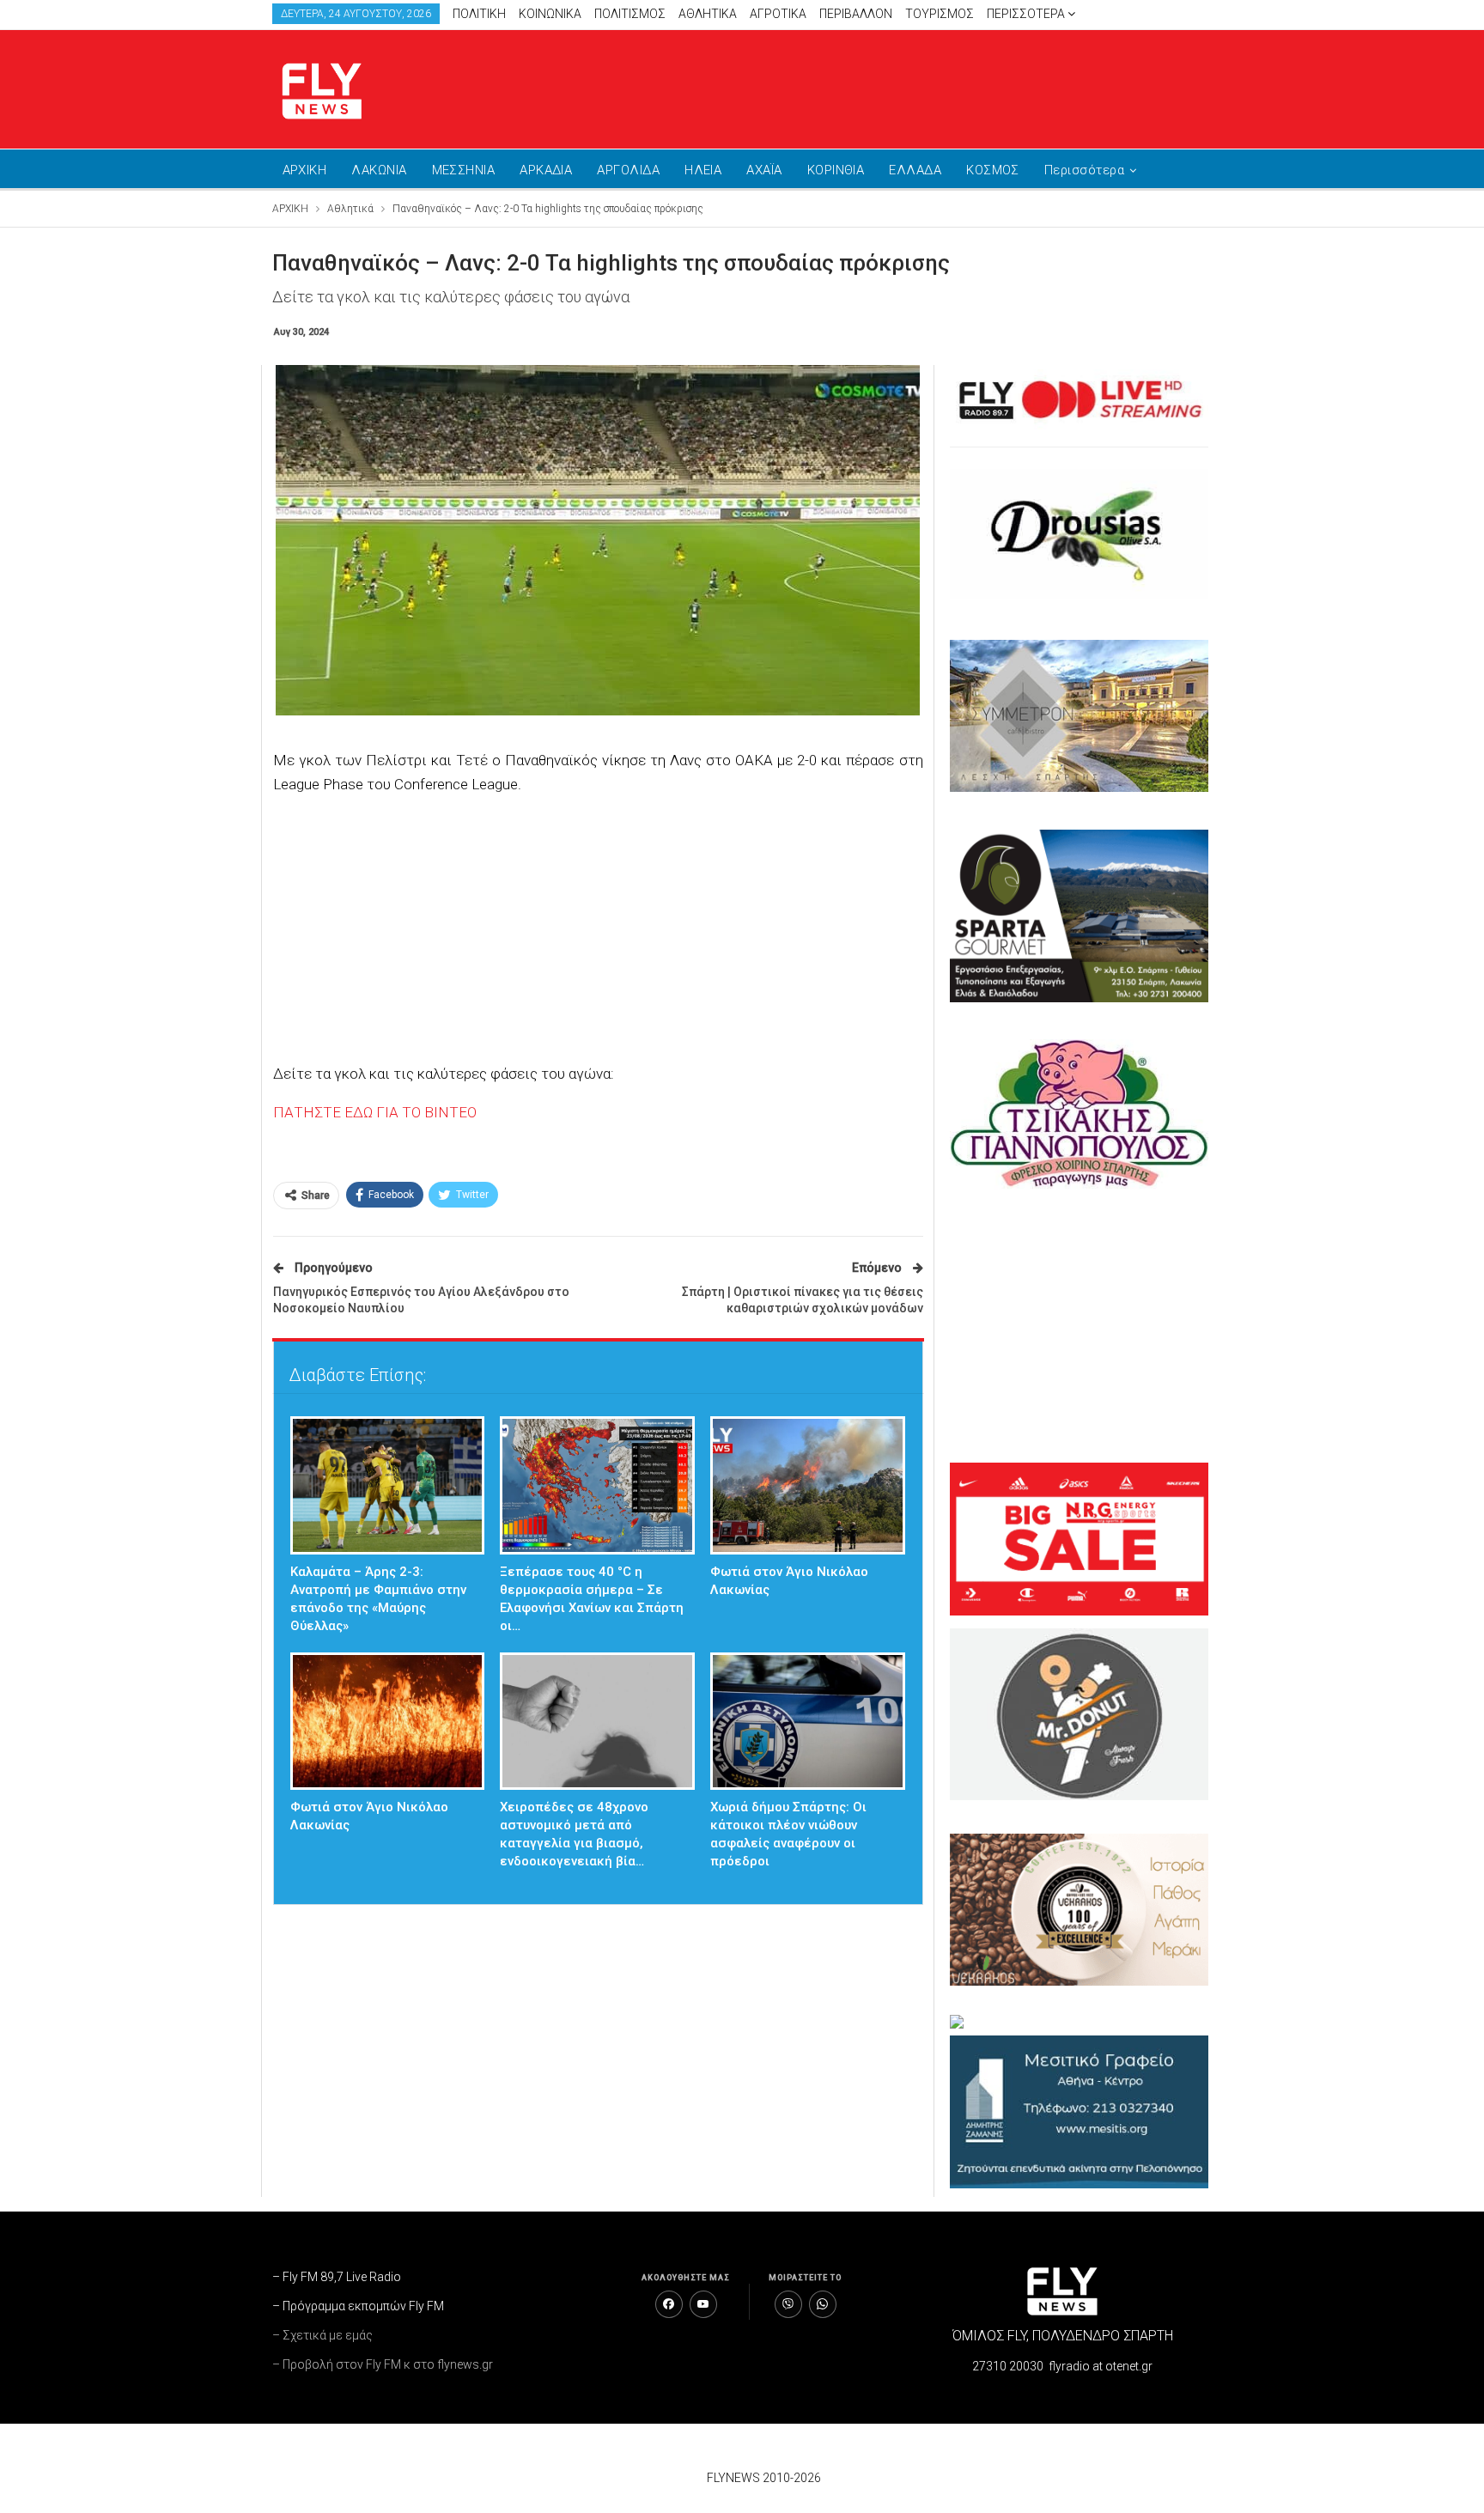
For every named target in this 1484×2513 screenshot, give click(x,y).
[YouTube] (703, 2304)
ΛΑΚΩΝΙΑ (379, 170)
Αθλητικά (708, 14)
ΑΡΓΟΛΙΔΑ (628, 170)
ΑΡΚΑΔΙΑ (546, 170)
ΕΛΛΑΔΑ (915, 170)
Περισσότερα (1027, 14)
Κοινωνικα (550, 14)
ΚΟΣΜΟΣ (993, 170)
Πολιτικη (479, 14)
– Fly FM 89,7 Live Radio (337, 2277)
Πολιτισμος (630, 14)
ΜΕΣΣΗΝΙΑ (464, 170)
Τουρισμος (940, 14)
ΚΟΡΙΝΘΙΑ (836, 170)
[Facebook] (669, 2304)
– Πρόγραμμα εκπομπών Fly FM (358, 2306)
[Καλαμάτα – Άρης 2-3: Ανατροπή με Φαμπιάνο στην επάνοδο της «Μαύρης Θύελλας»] (388, 1485)
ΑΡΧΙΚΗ (305, 170)
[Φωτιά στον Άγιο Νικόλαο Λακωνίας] (808, 1485)
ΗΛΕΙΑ (703, 170)
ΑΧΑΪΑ (764, 170)
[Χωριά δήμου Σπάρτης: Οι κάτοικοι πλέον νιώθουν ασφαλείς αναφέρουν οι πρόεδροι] (808, 1722)
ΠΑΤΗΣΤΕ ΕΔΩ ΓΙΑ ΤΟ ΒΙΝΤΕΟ (375, 1112)
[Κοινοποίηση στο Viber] (788, 2304)
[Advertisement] (905, 86)
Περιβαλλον (856, 14)
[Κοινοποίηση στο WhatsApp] (823, 2304)
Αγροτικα (778, 14)
